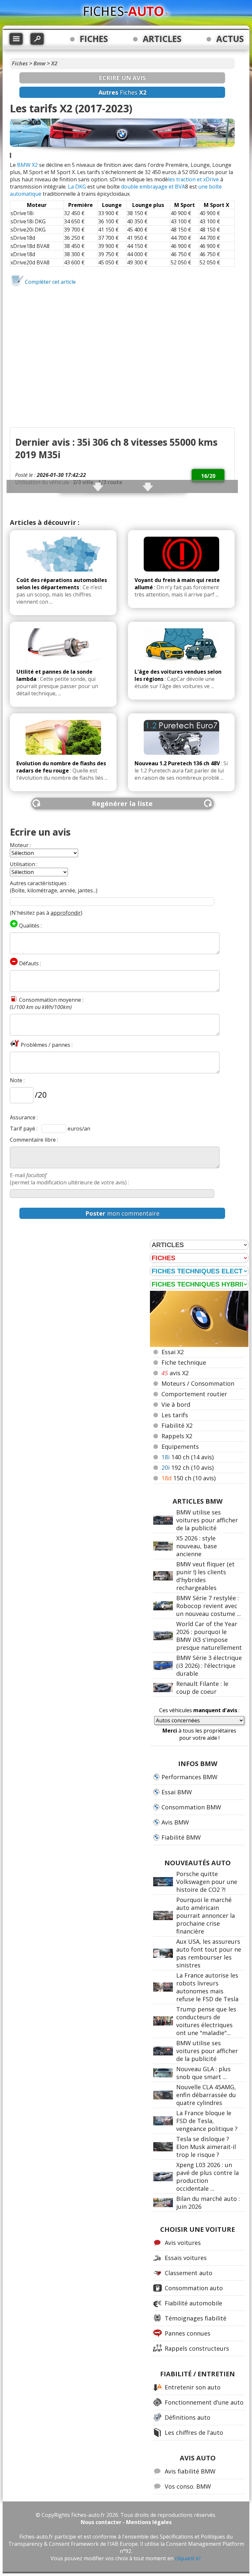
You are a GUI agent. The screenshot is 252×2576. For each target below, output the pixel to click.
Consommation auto (194, 2288)
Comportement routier (194, 1394)
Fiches (20, 63)
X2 (54, 63)
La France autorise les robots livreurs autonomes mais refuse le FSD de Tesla (207, 1987)
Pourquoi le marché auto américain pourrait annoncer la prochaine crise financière (206, 1915)
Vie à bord (176, 1404)
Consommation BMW (191, 1807)
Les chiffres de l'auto (194, 2432)
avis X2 (175, 1373)
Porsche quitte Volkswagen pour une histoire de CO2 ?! (207, 1882)
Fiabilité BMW (181, 1837)
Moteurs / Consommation (198, 1383)
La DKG (77, 187)
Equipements (180, 1446)
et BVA (177, 187)
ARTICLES (162, 39)
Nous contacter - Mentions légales (126, 2522)
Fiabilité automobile (193, 2303)
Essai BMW (177, 1792)
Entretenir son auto (193, 2387)
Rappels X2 (177, 1436)
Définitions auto (188, 2417)
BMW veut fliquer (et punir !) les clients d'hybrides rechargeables (205, 1576)
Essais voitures (186, 2258)
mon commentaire (122, 1213)
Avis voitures (183, 2243)
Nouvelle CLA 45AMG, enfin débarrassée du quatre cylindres (206, 2095)
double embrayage (144, 187)
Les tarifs (175, 1415)
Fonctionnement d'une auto (204, 2402)
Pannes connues (188, 2333)
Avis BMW (175, 1822)
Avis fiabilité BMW (190, 2471)
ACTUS (230, 39)
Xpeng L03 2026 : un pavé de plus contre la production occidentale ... (208, 2177)
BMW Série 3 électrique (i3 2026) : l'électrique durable (209, 1666)
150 (189, 1478)
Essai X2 (173, 1352)
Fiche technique (184, 1362)
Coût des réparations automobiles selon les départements (62, 584)
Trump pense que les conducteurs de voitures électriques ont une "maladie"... (206, 2021)
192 (188, 1467)
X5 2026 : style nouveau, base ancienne (197, 1546)
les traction (182, 179)
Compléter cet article (50, 282)
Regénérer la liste (122, 804)
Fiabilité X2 (177, 1425)
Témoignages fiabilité (196, 2318)
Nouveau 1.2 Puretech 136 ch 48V (177, 763)
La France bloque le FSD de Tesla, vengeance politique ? (207, 2121)
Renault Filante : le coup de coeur (202, 1688)
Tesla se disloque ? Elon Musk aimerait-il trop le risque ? (206, 2147)
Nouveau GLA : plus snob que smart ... (203, 2073)
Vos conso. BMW (188, 2486)
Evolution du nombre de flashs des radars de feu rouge (61, 767)
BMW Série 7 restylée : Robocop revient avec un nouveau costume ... (209, 1606)
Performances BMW (189, 1777)
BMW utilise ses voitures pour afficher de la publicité (207, 1520)
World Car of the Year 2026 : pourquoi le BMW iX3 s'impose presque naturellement (209, 1636)
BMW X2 (27, 165)
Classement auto (189, 2273)
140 (188, 1457)
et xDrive (208, 179)
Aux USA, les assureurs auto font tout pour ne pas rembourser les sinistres (209, 1953)
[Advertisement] (122, 331)
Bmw (40, 63)
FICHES (94, 39)
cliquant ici (188, 2558)
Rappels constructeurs (197, 2348)
